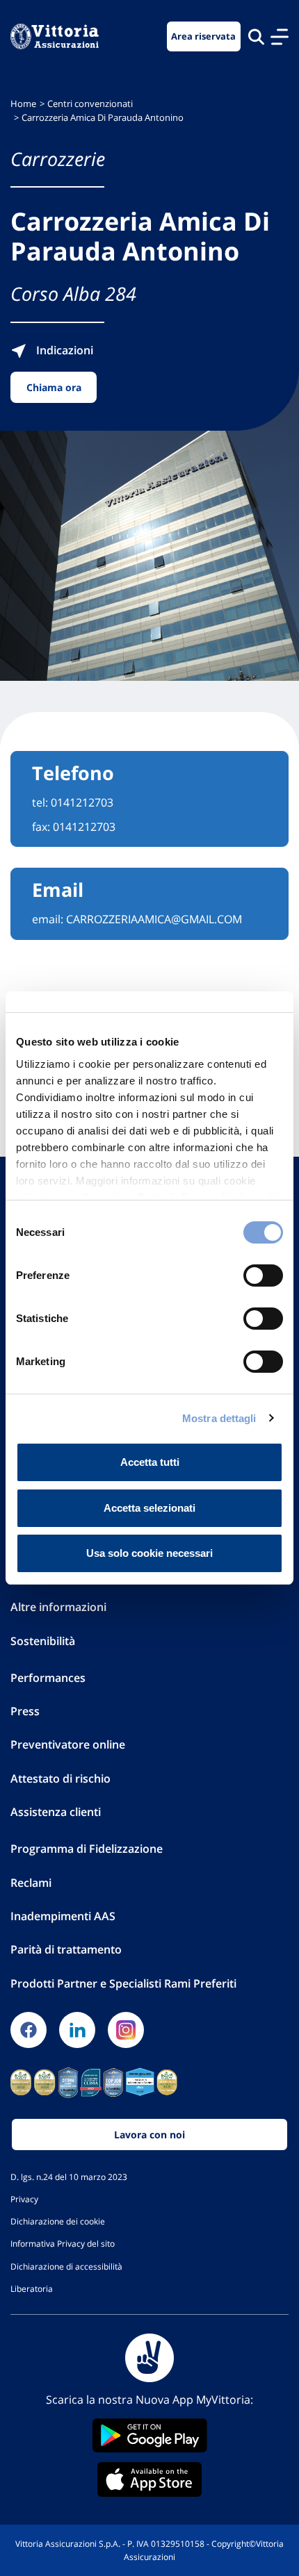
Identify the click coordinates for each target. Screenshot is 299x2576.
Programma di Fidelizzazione (87, 1849)
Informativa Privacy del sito (63, 2243)
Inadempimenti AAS (63, 1916)
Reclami (31, 1883)
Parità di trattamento (66, 1949)
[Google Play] (149, 2435)
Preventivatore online (68, 1744)
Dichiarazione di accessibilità (66, 2266)
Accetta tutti (150, 1462)
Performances (48, 1678)
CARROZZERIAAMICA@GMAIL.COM (154, 919)
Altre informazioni (58, 1607)
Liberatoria (32, 2288)
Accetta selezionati (149, 1508)
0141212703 (82, 802)
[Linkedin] (77, 2030)
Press (25, 1711)
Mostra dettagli (219, 1418)
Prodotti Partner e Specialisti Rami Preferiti (123, 1983)
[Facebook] (29, 2030)
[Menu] (280, 37)
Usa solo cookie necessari (149, 1553)
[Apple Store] (149, 2479)
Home (23, 104)
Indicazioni (63, 350)
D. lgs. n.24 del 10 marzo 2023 (69, 2177)
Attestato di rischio (60, 1778)
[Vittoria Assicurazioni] (55, 36)
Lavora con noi (149, 2135)
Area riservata (203, 36)
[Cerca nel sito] (256, 36)
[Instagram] (126, 2030)
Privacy (24, 2199)
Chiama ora (54, 387)
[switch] (263, 1275)
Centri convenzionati (90, 104)
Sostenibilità (43, 1641)
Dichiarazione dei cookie (58, 2221)
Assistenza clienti (56, 1812)
